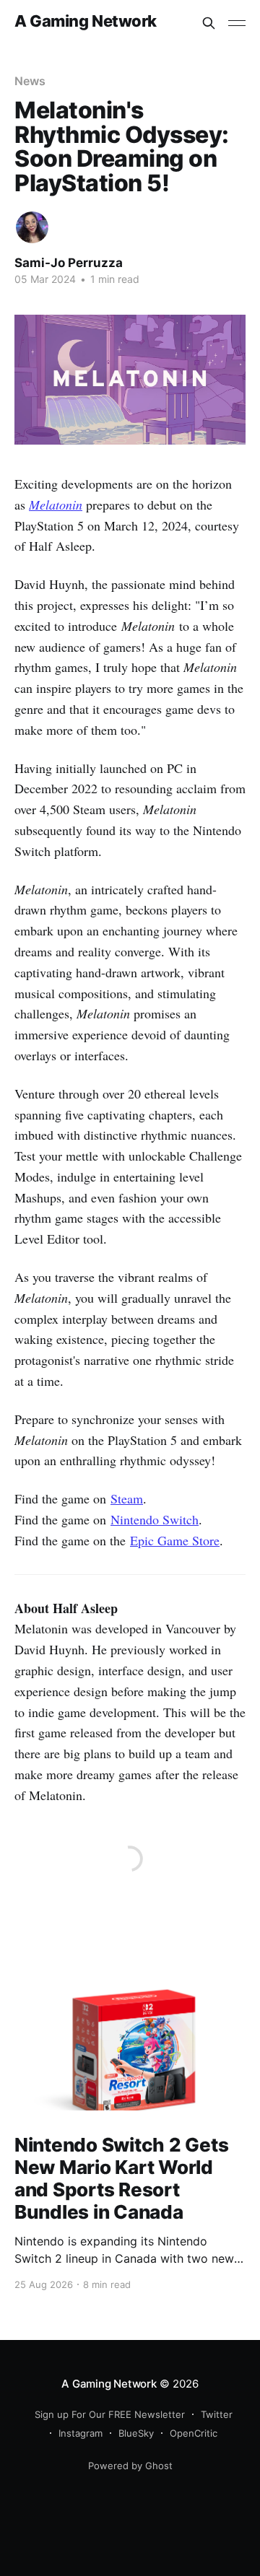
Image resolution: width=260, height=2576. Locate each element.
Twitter (217, 2414)
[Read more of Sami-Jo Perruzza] (32, 228)
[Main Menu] (237, 23)
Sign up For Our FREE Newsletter (110, 2414)
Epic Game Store (175, 1540)
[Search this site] (209, 23)
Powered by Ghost (130, 2466)
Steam (127, 1498)
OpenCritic (194, 2433)
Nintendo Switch (155, 1519)
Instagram (81, 2433)
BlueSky (136, 2433)
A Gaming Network (86, 21)
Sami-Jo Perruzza (69, 263)
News (30, 81)
